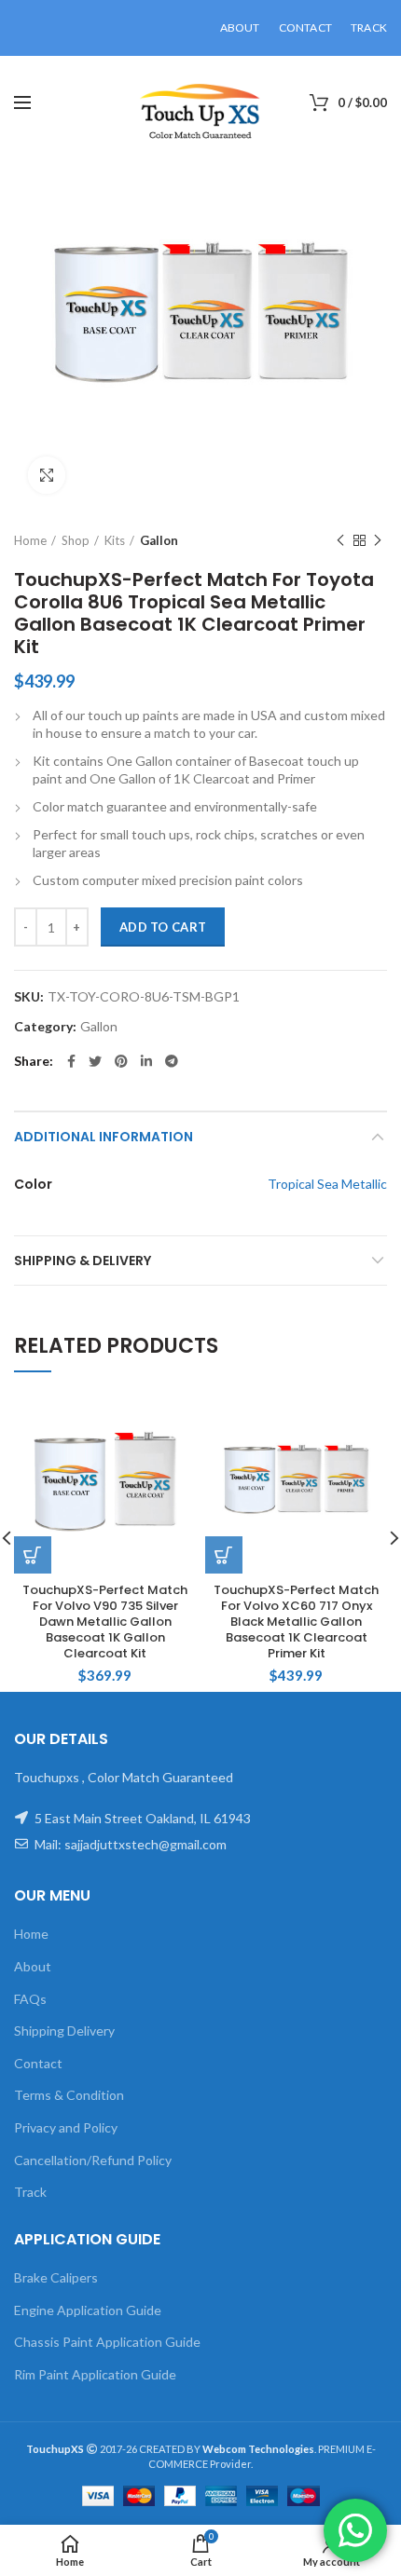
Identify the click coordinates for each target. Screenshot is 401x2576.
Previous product (340, 540)
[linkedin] (146, 1061)
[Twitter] (95, 1061)
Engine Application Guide (88, 2310)
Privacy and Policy (66, 2127)
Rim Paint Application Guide (95, 2374)
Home (30, 540)
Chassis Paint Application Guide (107, 2342)
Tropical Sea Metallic (327, 1184)
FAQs (30, 1999)
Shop (76, 540)
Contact (38, 2063)
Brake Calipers (56, 2277)
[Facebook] (71, 1061)
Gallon (159, 540)
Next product (378, 540)
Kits (115, 540)
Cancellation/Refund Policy (93, 2160)
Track (30, 2192)
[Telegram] (172, 1061)
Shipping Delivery (64, 2031)
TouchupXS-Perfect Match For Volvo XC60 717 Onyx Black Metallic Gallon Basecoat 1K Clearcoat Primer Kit (296, 1622)
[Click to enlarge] (47, 475)
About (33, 1966)
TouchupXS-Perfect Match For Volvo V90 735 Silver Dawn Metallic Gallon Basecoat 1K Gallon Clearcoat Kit (105, 1622)
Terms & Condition (69, 2095)
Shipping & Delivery (83, 1261)
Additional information (104, 1137)
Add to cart (163, 927)
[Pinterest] (121, 1061)
